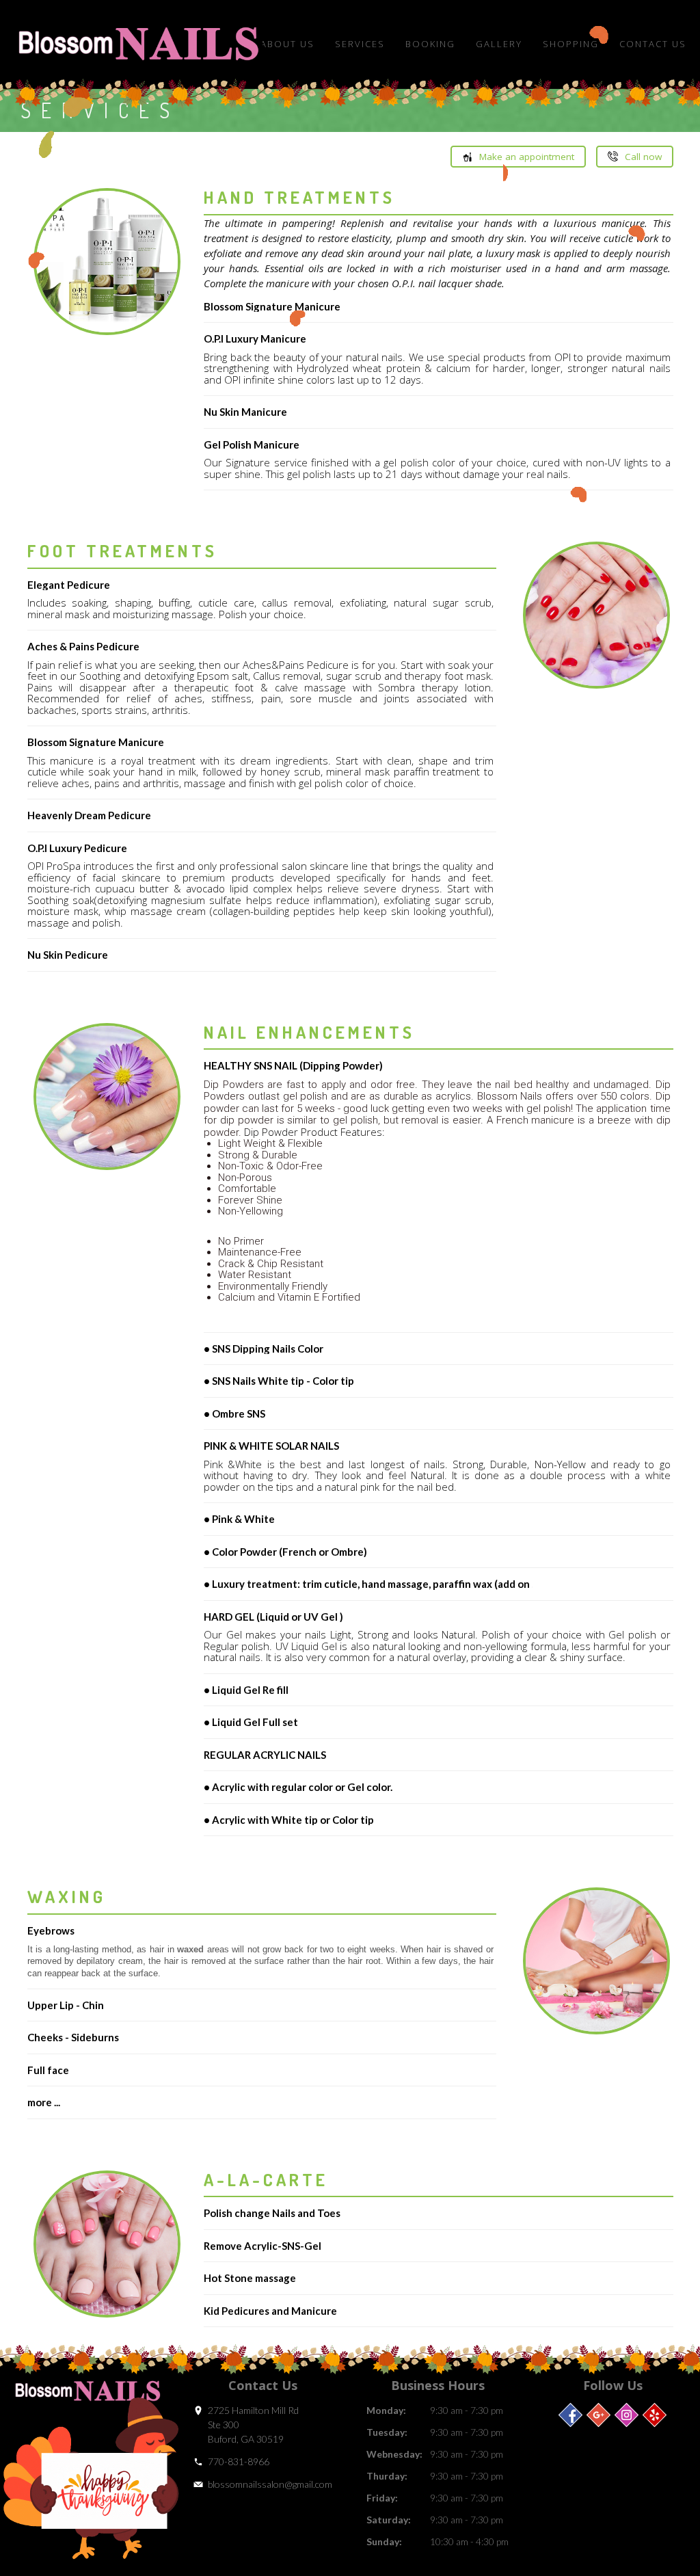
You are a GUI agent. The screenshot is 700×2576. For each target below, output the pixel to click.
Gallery (499, 44)
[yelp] (655, 2415)
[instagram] (627, 2415)
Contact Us (653, 44)
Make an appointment (527, 157)
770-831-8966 (239, 2461)
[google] (598, 2415)
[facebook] (570, 2415)
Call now (643, 157)
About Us (287, 44)
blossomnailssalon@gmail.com (270, 2484)
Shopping (571, 44)
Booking (430, 44)
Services (360, 44)
